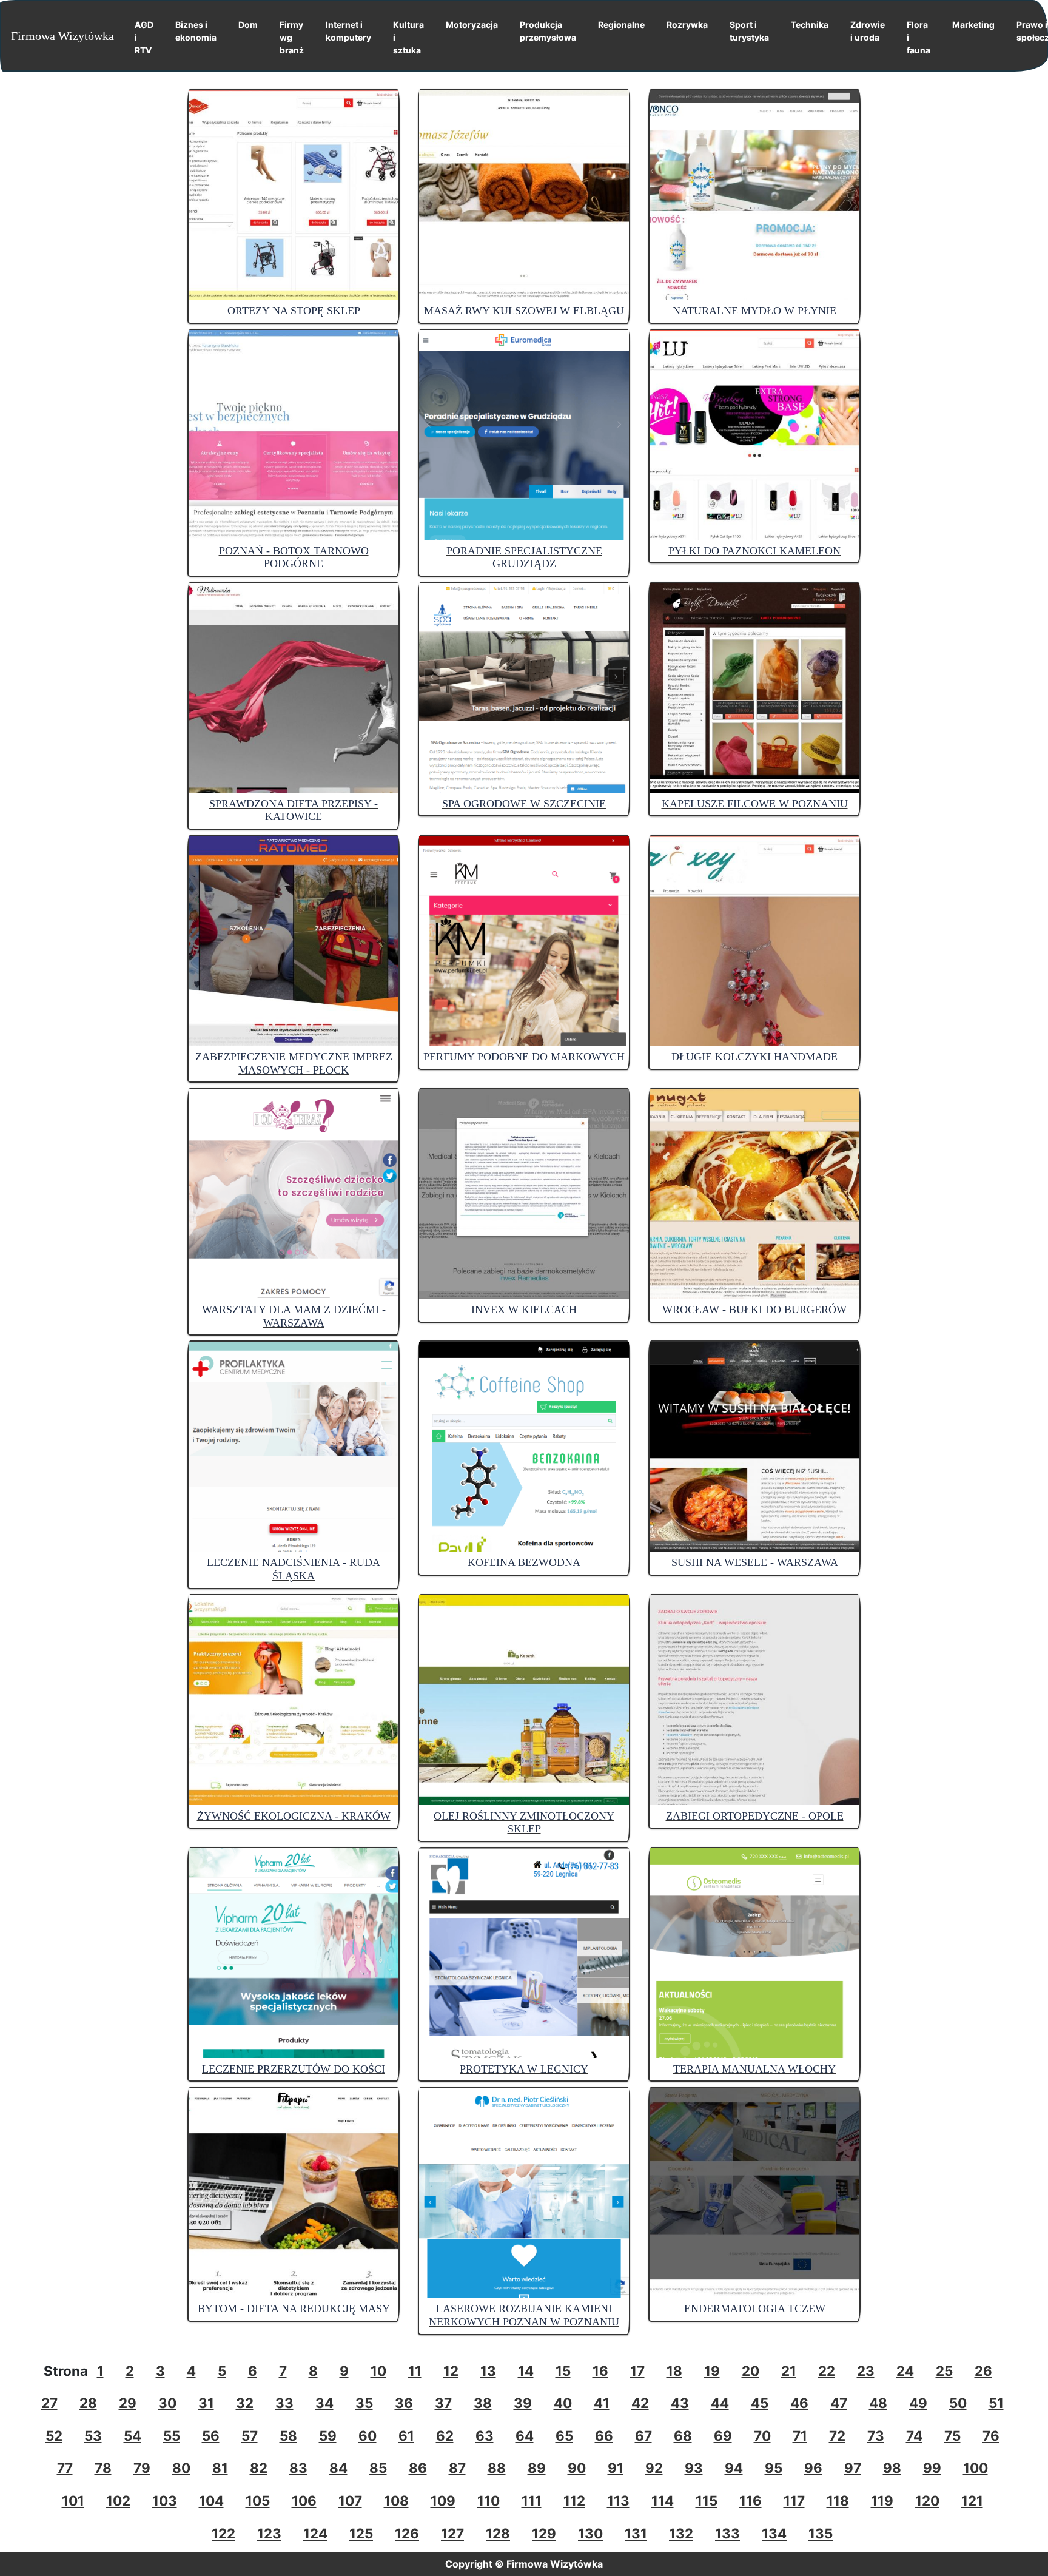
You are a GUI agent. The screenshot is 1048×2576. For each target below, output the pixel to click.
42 (640, 2403)
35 (364, 2403)
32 (245, 2403)
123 (269, 2533)
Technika (810, 25)
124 (315, 2533)
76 (991, 2436)
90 (577, 2468)
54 (133, 2436)
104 (211, 2500)
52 (54, 2436)
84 (338, 2468)
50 (958, 2403)
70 (762, 2436)
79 (142, 2468)
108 (396, 2500)
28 (88, 2403)
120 (927, 2500)
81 (220, 2468)
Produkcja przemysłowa (548, 31)
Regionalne (621, 25)
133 (727, 2533)
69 (723, 2436)
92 (654, 2468)
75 (952, 2436)
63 (485, 2436)
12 (451, 2371)
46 (799, 2403)
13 (488, 2371)
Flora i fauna (919, 37)
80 (181, 2468)
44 (720, 2403)
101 (73, 2500)
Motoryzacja (472, 25)
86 (418, 2468)
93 (694, 2468)
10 (378, 2371)
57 (250, 2436)
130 (590, 2533)
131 (636, 2533)
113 (618, 2500)
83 (298, 2468)
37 (443, 2403)
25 (944, 2371)
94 (734, 2468)
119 (882, 2500)
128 (498, 2533)
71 (800, 2436)
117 (794, 2500)
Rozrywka (687, 25)
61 (406, 2436)
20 (751, 2371)
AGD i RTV (144, 37)
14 (526, 2371)
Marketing (973, 25)
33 (284, 2403)
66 (604, 2436)
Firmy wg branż (292, 37)
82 (259, 2468)
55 (172, 2436)
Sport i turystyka (749, 31)
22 (827, 2371)
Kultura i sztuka (408, 37)
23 (866, 2371)
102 (118, 2500)
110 (489, 2500)
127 (452, 2533)
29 (128, 2403)
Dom (248, 25)
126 (407, 2533)
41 (602, 2403)
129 (544, 2533)
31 (206, 2403)
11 (415, 2371)
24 (905, 2371)
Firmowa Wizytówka (62, 36)
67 (643, 2436)
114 (663, 2500)
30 (167, 2403)
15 (563, 2371)
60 (368, 2436)
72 (837, 2436)
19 (712, 2371)
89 (537, 2468)
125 (361, 2533)
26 (983, 2371)
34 (324, 2403)
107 (350, 2500)
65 (564, 2436)
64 (525, 2436)
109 (443, 2500)
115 (707, 2500)
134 (774, 2533)
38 (483, 2403)
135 (821, 2533)
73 (876, 2436)
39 (523, 2403)
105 (258, 2500)
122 (223, 2533)
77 (65, 2468)
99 (932, 2468)
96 (813, 2468)
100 (976, 2468)
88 (497, 2468)
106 (304, 2500)
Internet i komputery (348, 31)
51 (996, 2403)
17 (637, 2371)
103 (165, 2500)
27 (49, 2403)
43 (680, 2403)
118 (838, 2500)
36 (404, 2403)
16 (600, 2371)
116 (751, 2500)
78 (103, 2468)
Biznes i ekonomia (196, 31)
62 (445, 2436)
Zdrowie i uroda (868, 31)
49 (918, 2403)
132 (681, 2533)
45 (760, 2403)
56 (211, 2436)
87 (457, 2468)
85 (378, 2468)
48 (878, 2403)
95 (774, 2468)
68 (683, 2436)
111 (532, 2500)
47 (839, 2403)
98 (892, 2468)
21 (789, 2371)
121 (972, 2500)
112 (574, 2500)
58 (288, 2436)
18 (674, 2371)
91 (616, 2468)
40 (563, 2403)
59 (328, 2436)
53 (93, 2436)
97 (853, 2468)
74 (914, 2436)
